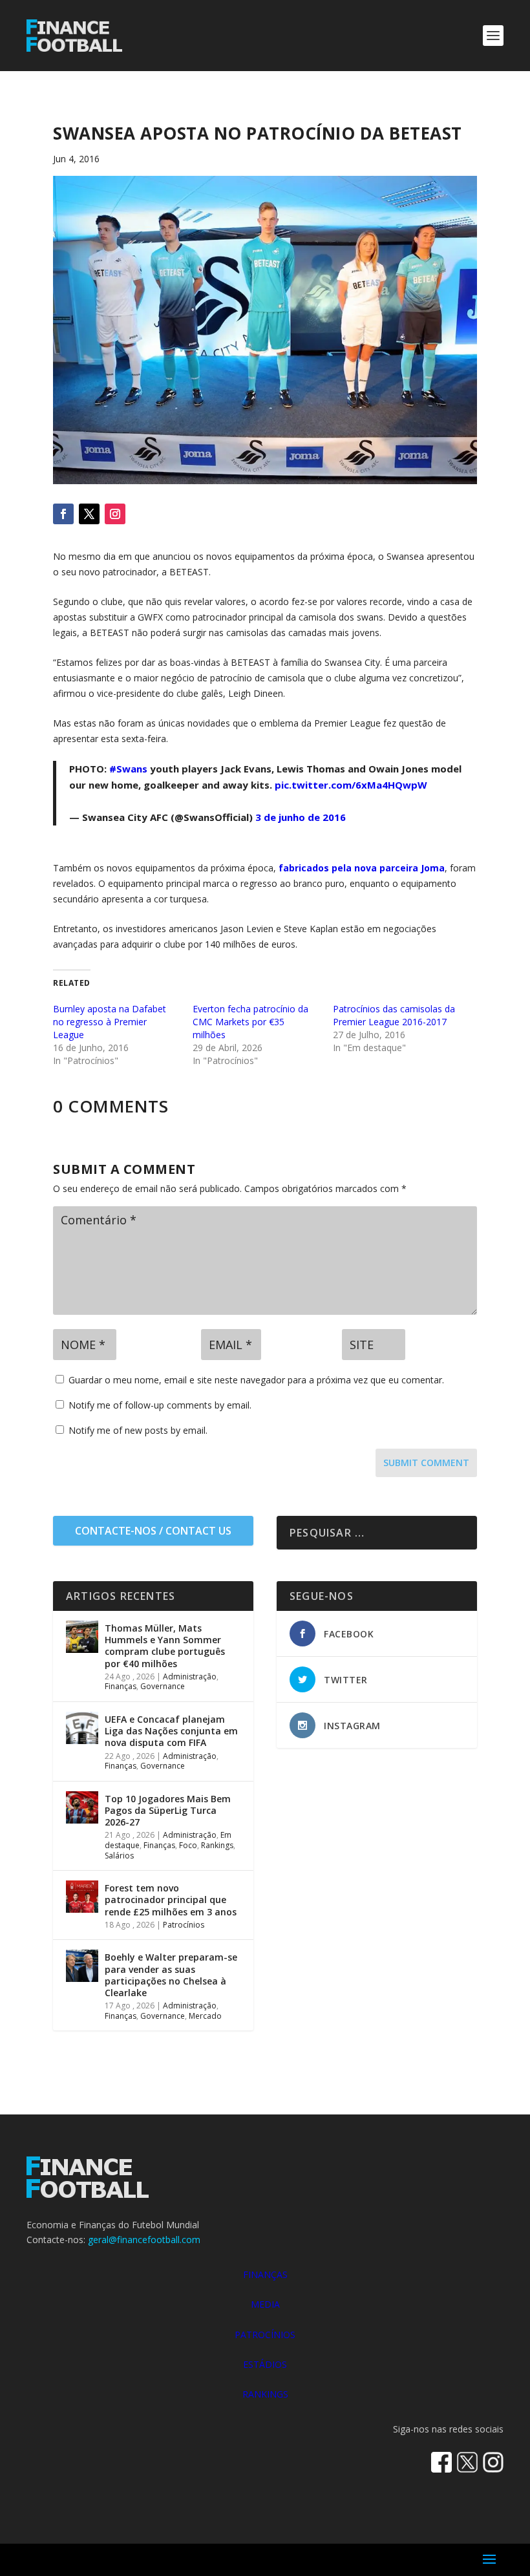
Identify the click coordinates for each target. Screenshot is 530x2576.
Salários (119, 1856)
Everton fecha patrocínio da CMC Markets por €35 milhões (250, 1022)
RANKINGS (265, 2394)
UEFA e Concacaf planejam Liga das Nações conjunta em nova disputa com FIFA (171, 1731)
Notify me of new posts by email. (138, 1430)
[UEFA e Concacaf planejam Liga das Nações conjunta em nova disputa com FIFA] (82, 1728)
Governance (163, 1686)
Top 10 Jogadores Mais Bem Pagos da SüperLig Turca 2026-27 (168, 1810)
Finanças (121, 1686)
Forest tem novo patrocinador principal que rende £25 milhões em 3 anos (171, 1900)
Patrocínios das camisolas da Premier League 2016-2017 (394, 1015)
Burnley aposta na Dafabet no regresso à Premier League (110, 1022)
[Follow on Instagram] (115, 514)
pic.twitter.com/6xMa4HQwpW (351, 785)
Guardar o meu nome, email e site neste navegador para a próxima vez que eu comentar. (256, 1380)
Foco (188, 1845)
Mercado (205, 2016)
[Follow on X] (89, 514)
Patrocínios (184, 1925)
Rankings (217, 1845)
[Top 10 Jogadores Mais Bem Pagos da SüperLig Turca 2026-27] (82, 1807)
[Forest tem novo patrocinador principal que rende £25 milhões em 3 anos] (82, 1897)
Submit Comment (426, 1463)
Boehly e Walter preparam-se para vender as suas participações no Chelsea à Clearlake (171, 1975)
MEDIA (265, 2304)
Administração (190, 1677)
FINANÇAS (265, 2274)
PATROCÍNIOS (265, 2335)
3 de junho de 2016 (301, 817)
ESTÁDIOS (265, 2364)
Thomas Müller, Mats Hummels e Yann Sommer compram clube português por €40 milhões (165, 1646)
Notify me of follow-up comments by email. (160, 1405)
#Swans (128, 769)
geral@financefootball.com (144, 2240)
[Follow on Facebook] (63, 514)
